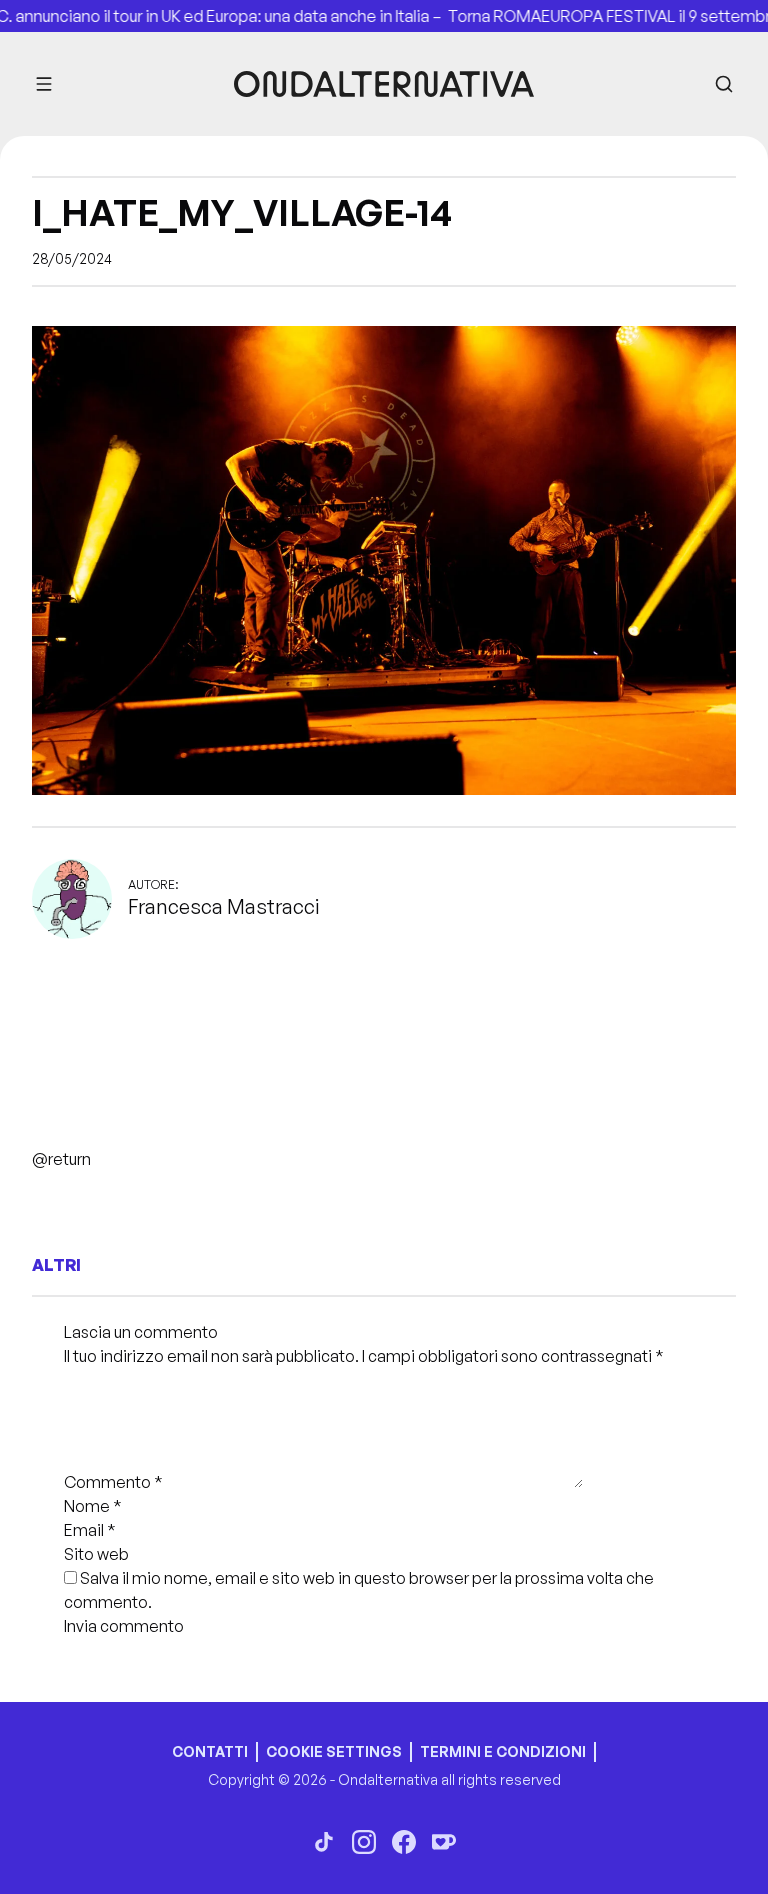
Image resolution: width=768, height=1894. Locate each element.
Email (90, 1530)
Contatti (210, 1751)
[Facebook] (404, 1842)
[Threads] (324, 1842)
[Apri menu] (44, 84)
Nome (93, 1506)
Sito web (96, 1554)
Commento (113, 1482)
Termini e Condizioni (503, 1751)
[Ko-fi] (444, 1842)
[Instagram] (364, 1842)
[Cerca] (724, 84)
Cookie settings (334, 1751)
